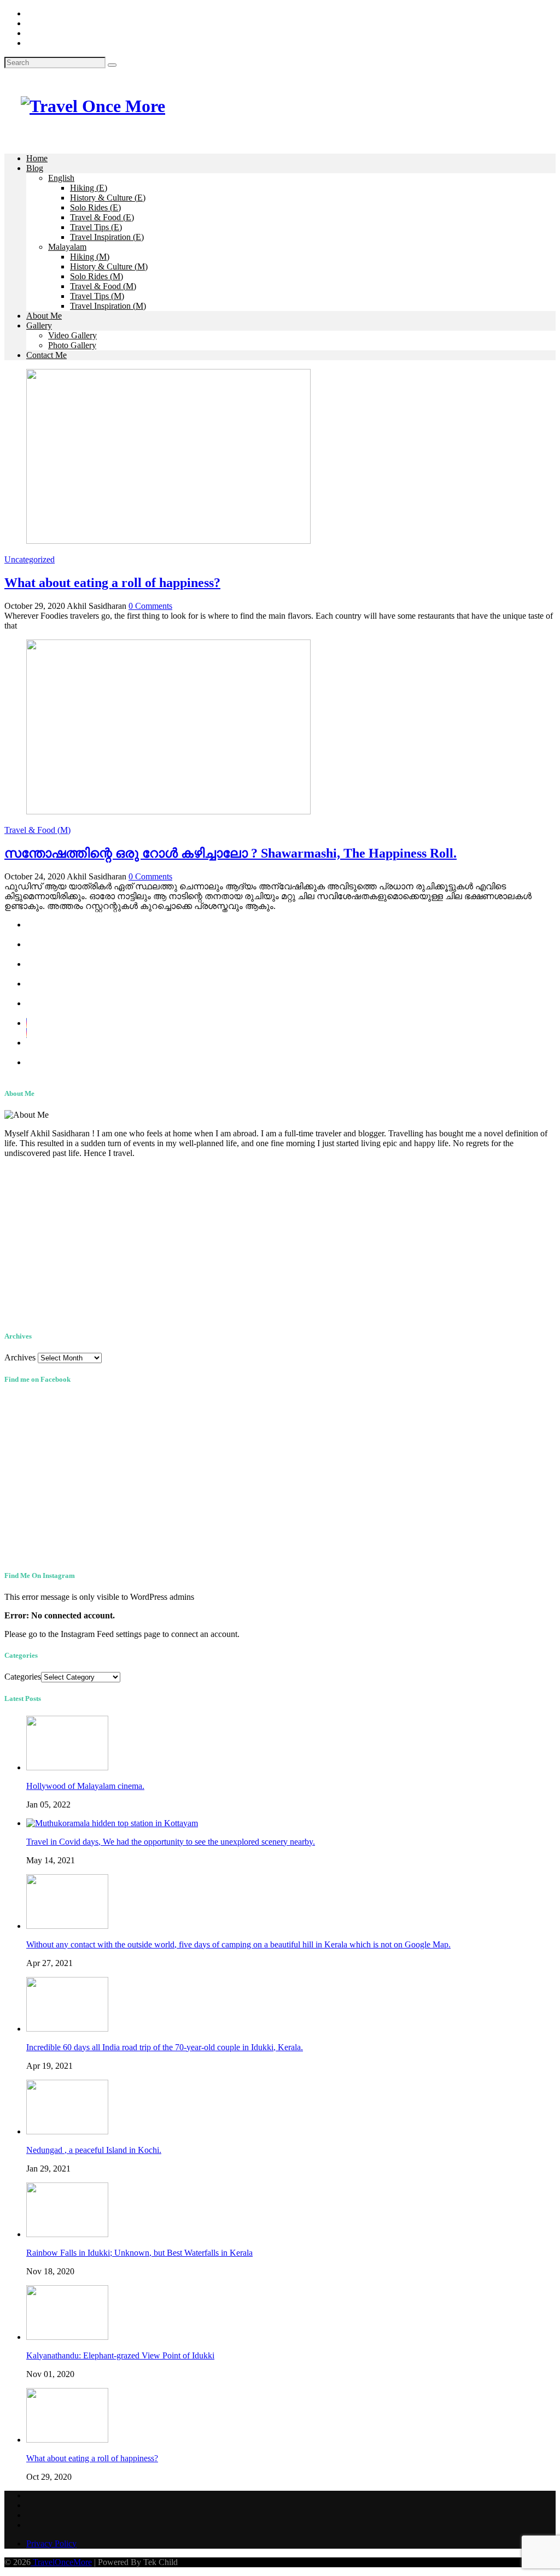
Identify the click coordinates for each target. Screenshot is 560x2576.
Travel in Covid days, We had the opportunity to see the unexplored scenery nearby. (171, 1842)
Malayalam (67, 247)
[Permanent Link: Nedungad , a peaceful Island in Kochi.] (67, 2131)
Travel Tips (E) (96, 227)
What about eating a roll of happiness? (112, 583)
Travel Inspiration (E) (107, 237)
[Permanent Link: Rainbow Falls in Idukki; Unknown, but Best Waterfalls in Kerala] (67, 2234)
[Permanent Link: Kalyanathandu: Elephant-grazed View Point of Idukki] (67, 2337)
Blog (35, 168)
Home (37, 158)
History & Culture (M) (109, 266)
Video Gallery (72, 335)
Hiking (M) (90, 257)
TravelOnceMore (61, 2562)
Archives (20, 1357)
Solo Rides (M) (97, 276)
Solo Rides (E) (95, 207)
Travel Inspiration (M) (108, 306)
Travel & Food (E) (102, 217)
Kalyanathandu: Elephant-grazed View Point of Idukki (120, 2355)
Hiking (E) (89, 188)
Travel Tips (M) (97, 296)
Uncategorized (30, 559)
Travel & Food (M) (103, 286)
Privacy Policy (51, 2543)
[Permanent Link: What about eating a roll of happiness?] (67, 2440)
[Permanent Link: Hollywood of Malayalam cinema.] (67, 1767)
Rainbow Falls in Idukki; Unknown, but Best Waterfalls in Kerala (139, 2253)
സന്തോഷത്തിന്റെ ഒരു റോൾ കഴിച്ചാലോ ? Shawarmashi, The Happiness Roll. (231, 853)
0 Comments (150, 606)
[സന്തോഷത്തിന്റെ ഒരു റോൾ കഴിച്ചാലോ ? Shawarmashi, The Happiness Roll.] (168, 811)
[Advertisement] (280, 1243)
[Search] (112, 65)
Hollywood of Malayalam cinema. (85, 1786)
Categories (23, 1677)
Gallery (39, 325)
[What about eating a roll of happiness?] (168, 541)
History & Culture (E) (108, 198)
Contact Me (46, 355)
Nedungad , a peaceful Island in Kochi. (94, 2150)
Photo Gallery (72, 345)
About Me (44, 316)
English (61, 178)
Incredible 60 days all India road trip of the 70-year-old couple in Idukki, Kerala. (165, 2047)
